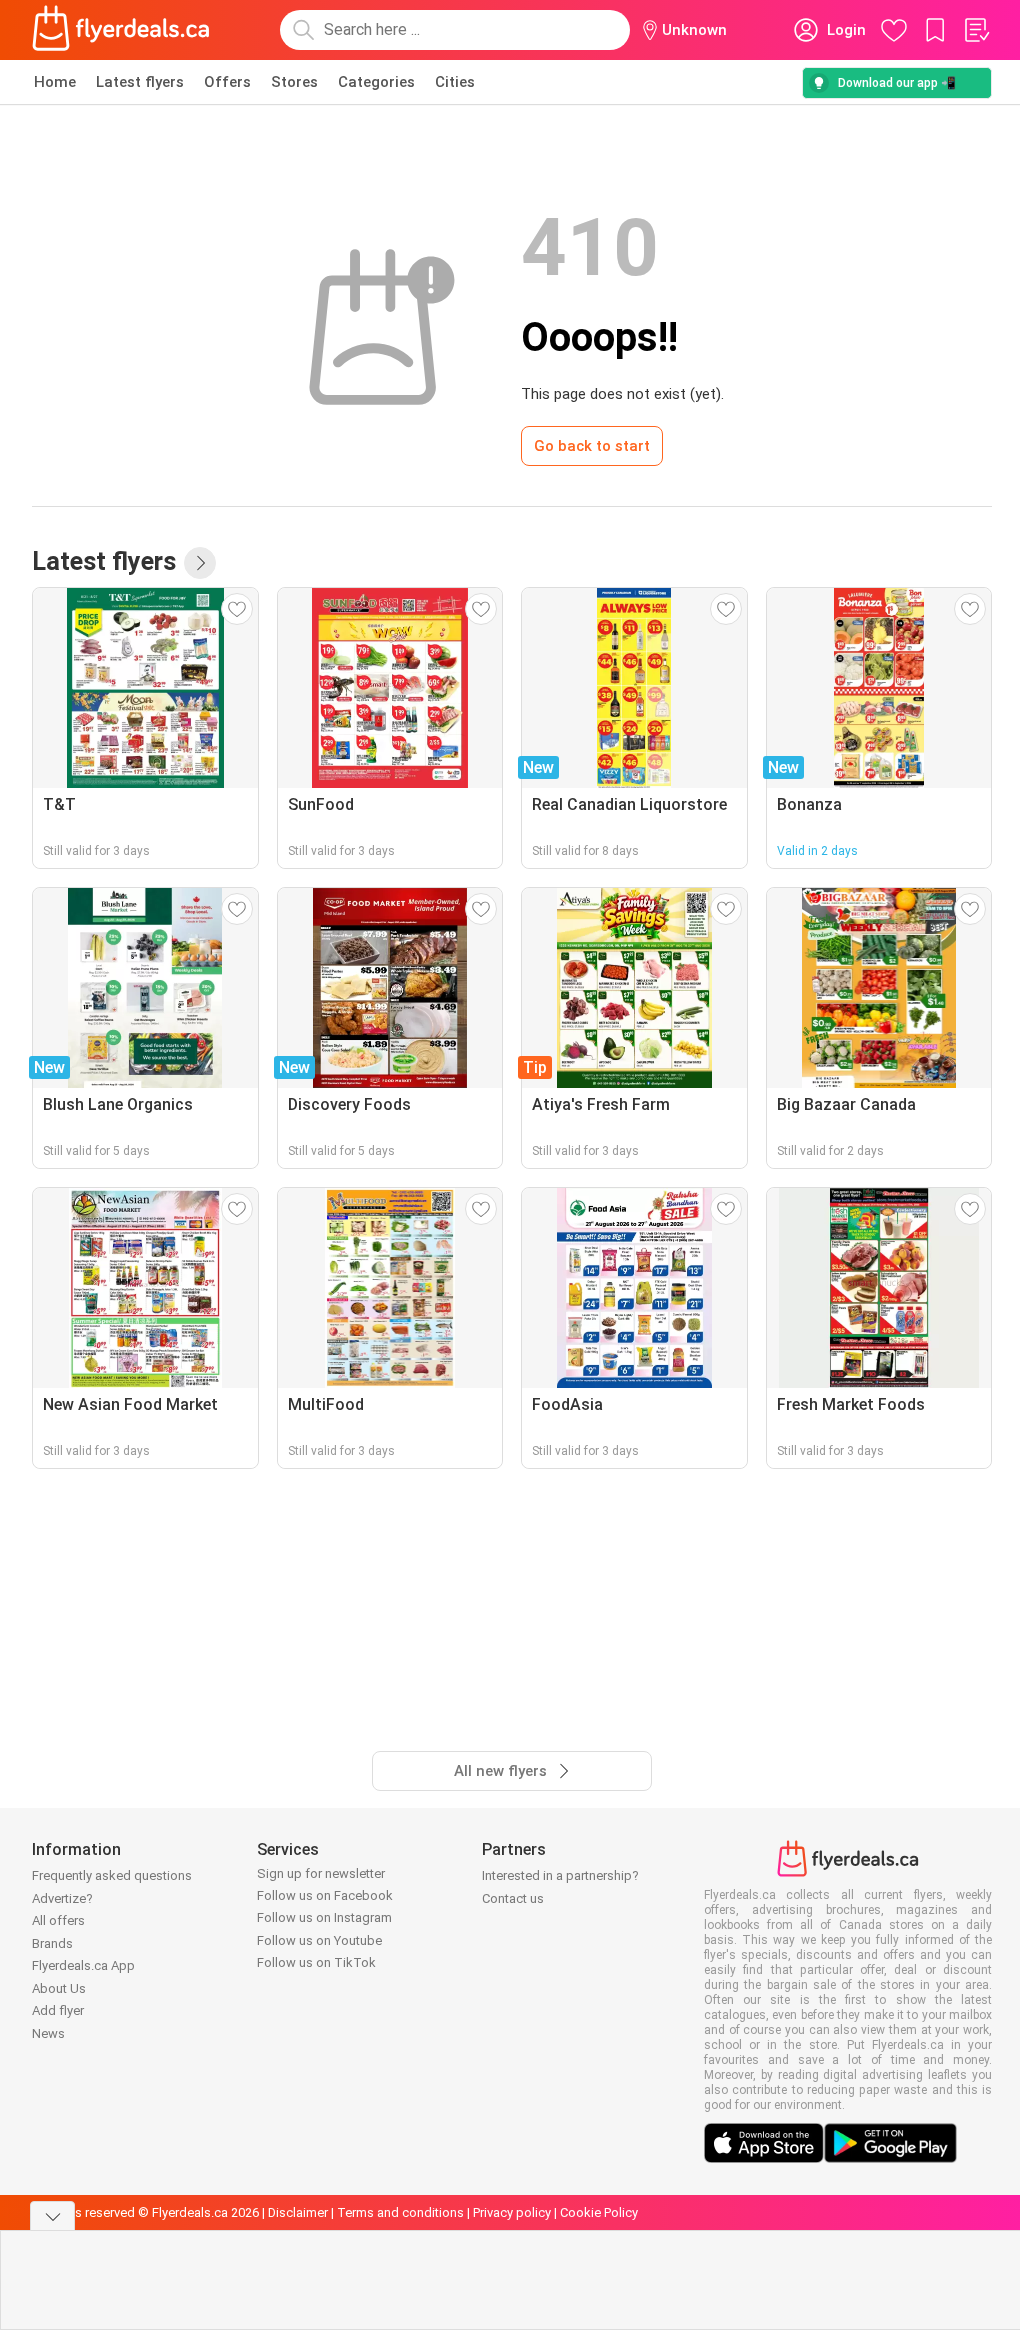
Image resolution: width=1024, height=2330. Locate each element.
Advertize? (62, 1898)
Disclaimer (298, 2212)
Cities (455, 82)
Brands (52, 1943)
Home (55, 82)
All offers (58, 1920)
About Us (59, 1988)
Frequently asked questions (112, 1875)
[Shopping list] (976, 30)
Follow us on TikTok (316, 1962)
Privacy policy (512, 2212)
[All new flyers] (200, 563)
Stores (294, 82)
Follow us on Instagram (324, 1917)
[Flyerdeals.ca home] (121, 30)
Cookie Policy (599, 2212)
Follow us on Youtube (319, 1940)
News (48, 2033)
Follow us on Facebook (325, 1895)
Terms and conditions (400, 2212)
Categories (376, 82)
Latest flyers (140, 82)
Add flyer (58, 2010)
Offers (227, 82)
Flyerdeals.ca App (83, 1965)
